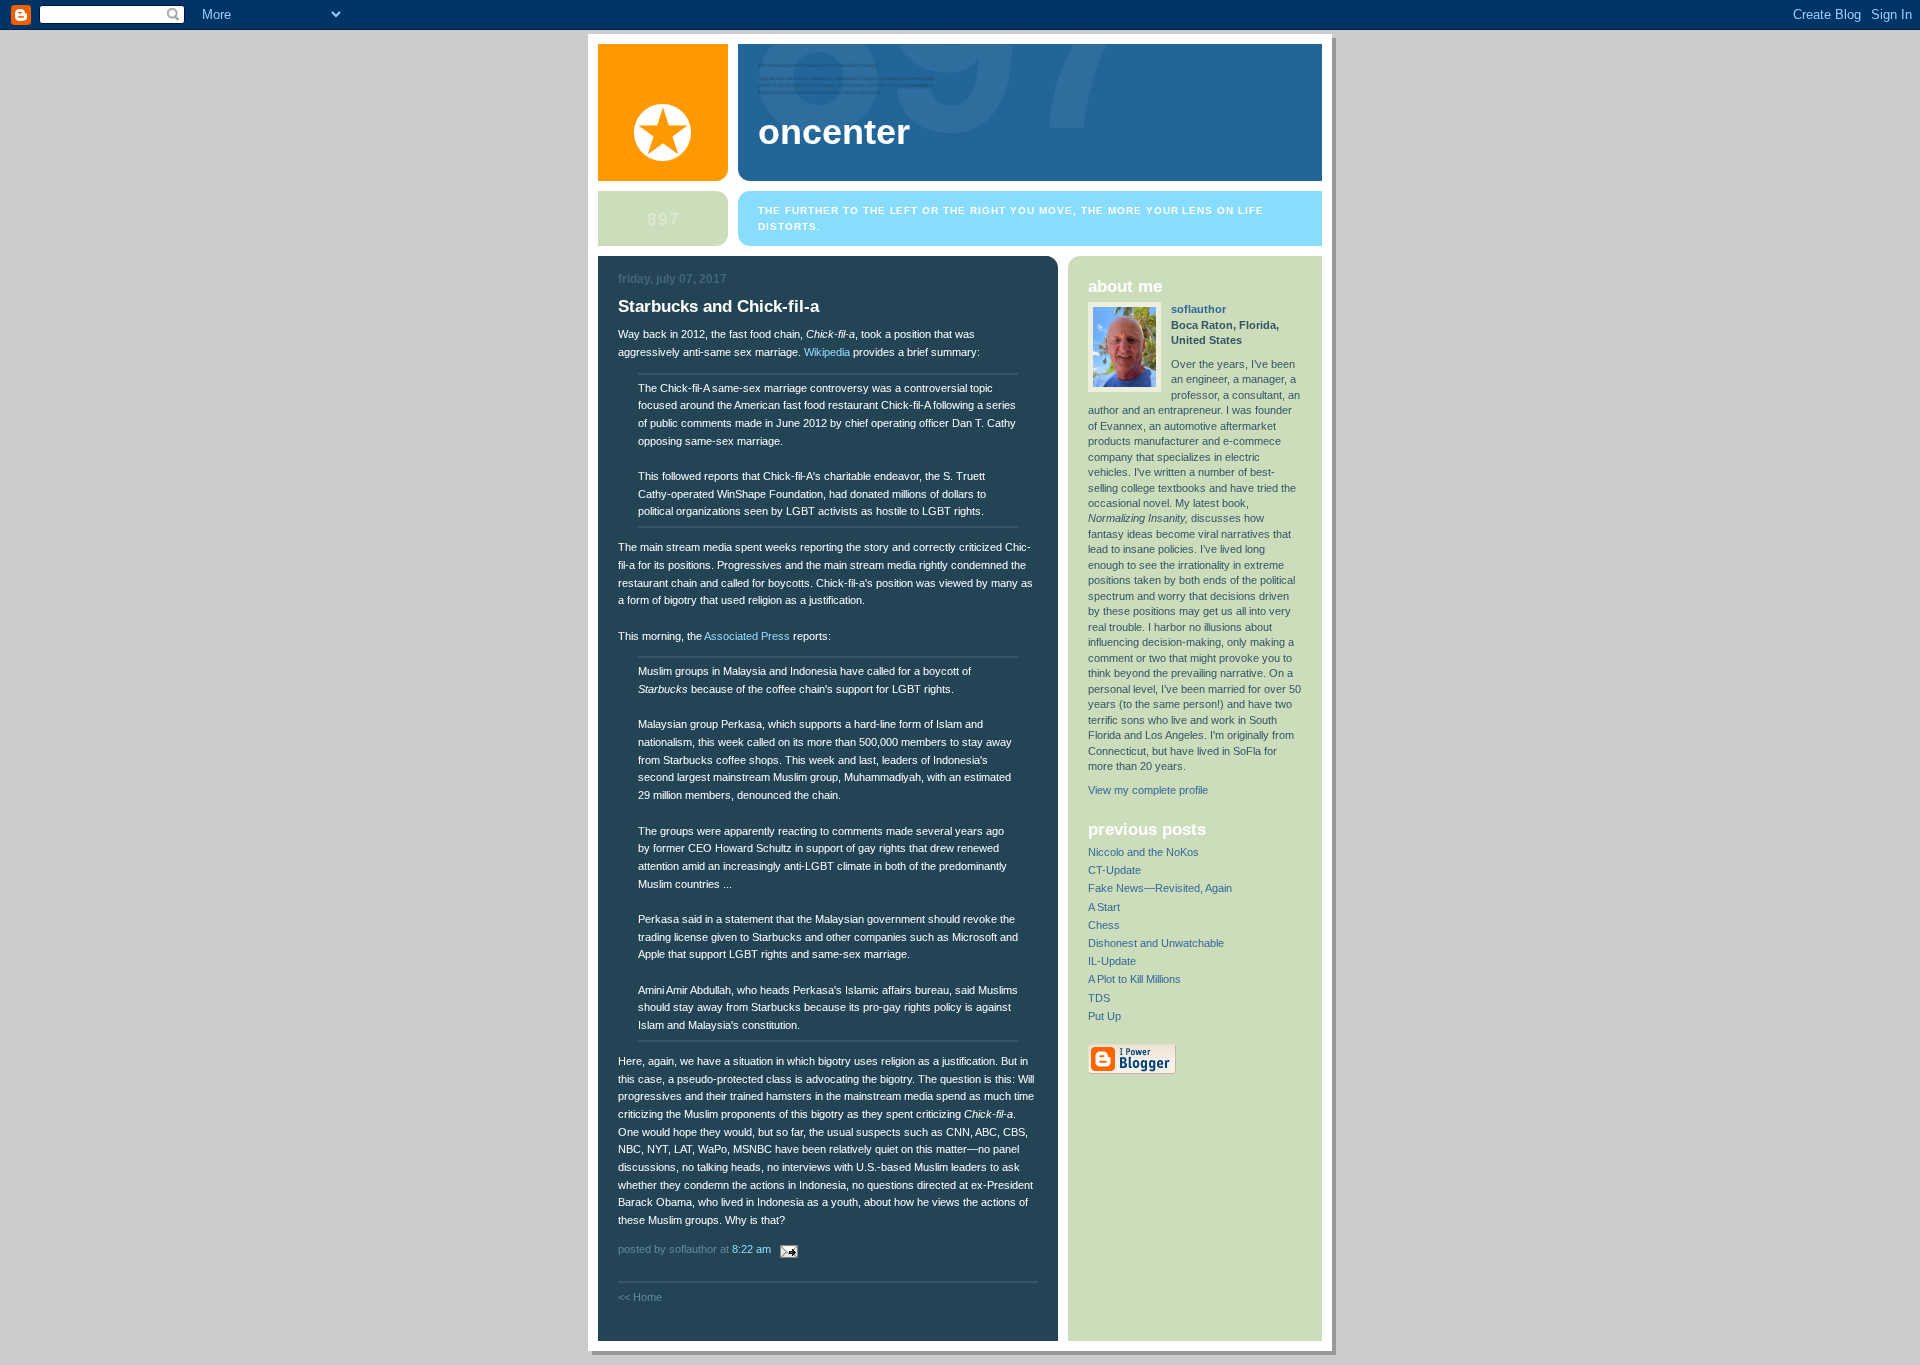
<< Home (640, 1297)
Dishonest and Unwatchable (1156, 943)
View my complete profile (1148, 790)
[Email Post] (786, 1249)
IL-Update (1112, 961)
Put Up (1104, 1016)
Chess (1104, 925)
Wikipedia (827, 352)
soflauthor (1198, 309)
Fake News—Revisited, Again (1160, 888)
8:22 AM (751, 1249)
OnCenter (834, 132)
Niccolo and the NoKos (1143, 852)
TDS (1099, 998)
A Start (1104, 907)
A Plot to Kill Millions (1134, 979)
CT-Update (1114, 870)
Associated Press (747, 636)
